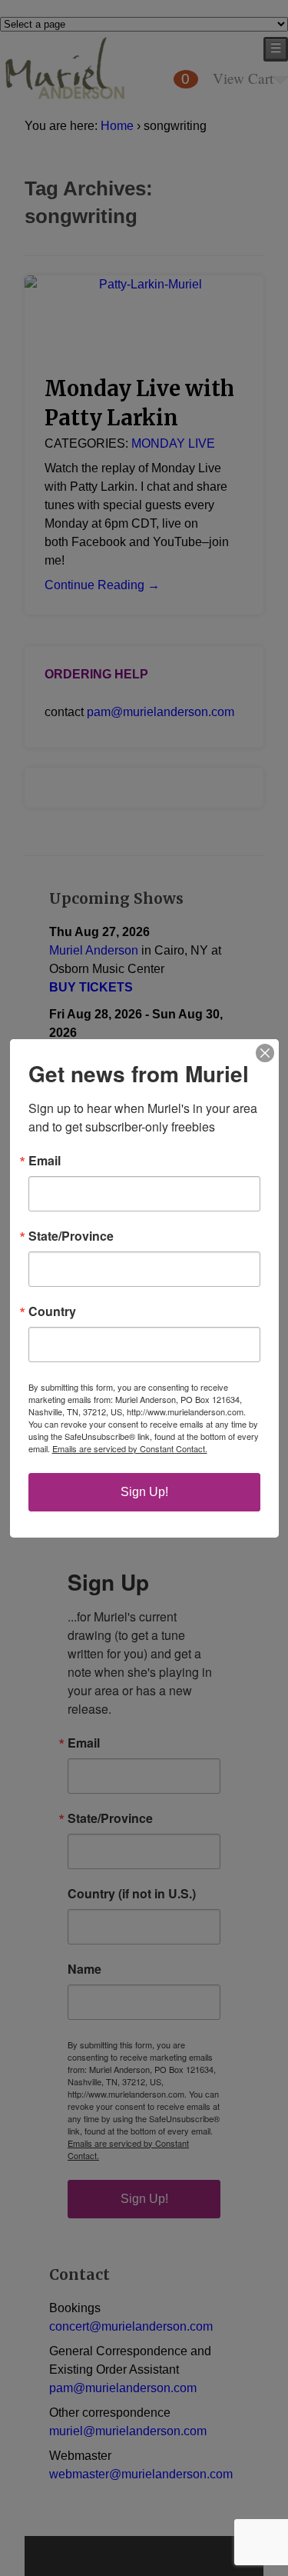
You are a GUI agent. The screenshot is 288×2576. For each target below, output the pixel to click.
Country (52, 1311)
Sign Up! (144, 1492)
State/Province (71, 1236)
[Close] (265, 1053)
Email (45, 1161)
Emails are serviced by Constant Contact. (130, 1448)
